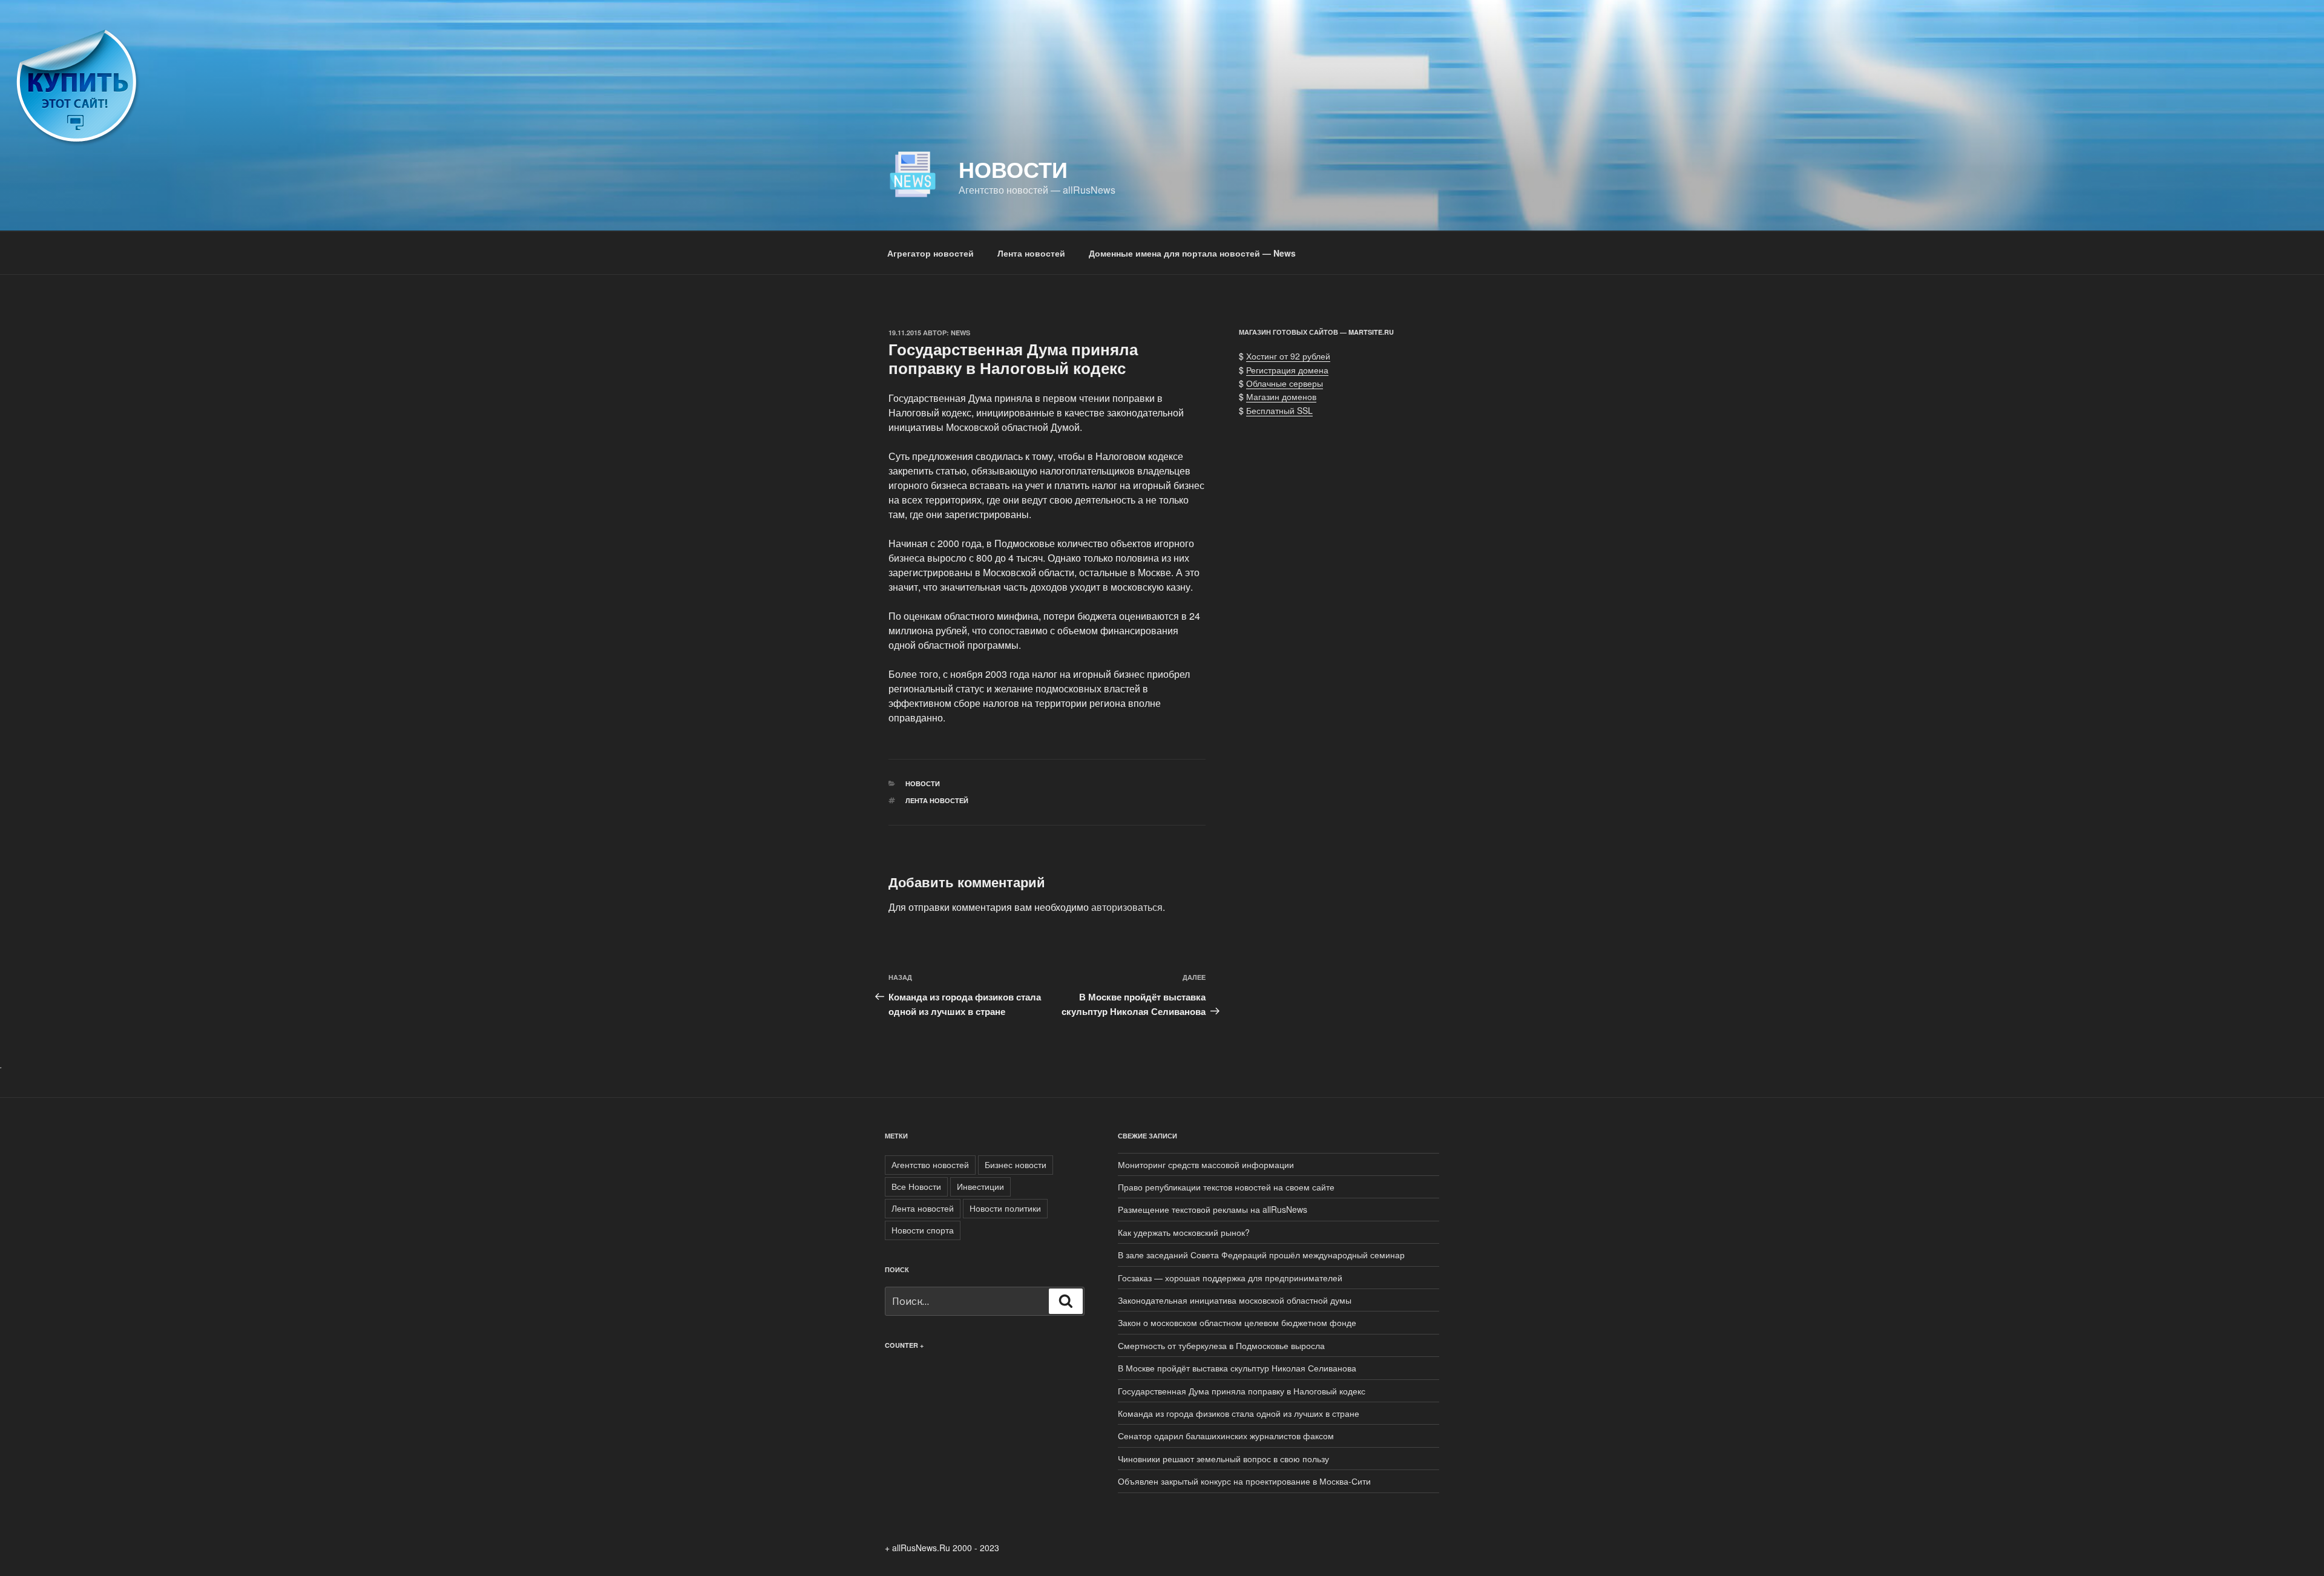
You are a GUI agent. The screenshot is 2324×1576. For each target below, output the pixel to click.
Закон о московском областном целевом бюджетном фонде (1237, 1322)
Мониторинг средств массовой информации (1206, 1164)
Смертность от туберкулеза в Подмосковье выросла (1221, 1345)
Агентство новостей (930, 1164)
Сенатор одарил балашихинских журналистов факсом (1226, 1436)
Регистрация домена (1287, 370)
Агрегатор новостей (931, 253)
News (960, 333)
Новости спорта (923, 1230)
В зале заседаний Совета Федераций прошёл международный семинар (1261, 1255)
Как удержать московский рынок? (1184, 1232)
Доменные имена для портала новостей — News (1192, 253)
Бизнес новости (1016, 1164)
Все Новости (916, 1186)
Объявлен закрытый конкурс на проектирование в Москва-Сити (1244, 1481)
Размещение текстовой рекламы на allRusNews (1213, 1209)
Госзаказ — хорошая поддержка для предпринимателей (1230, 1278)
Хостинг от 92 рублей (1288, 356)
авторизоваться (1127, 907)
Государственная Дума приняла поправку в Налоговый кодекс (1242, 1391)
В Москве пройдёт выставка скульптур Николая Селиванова (1237, 1368)
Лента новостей (1031, 253)
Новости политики (1005, 1208)
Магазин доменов (1281, 396)
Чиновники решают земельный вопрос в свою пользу (1223, 1459)
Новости (1013, 169)
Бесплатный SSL (1279, 410)
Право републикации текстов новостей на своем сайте (1226, 1187)
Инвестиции (980, 1186)
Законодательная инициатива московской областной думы (1235, 1300)
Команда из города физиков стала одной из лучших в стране (1239, 1413)
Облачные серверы (1285, 383)
